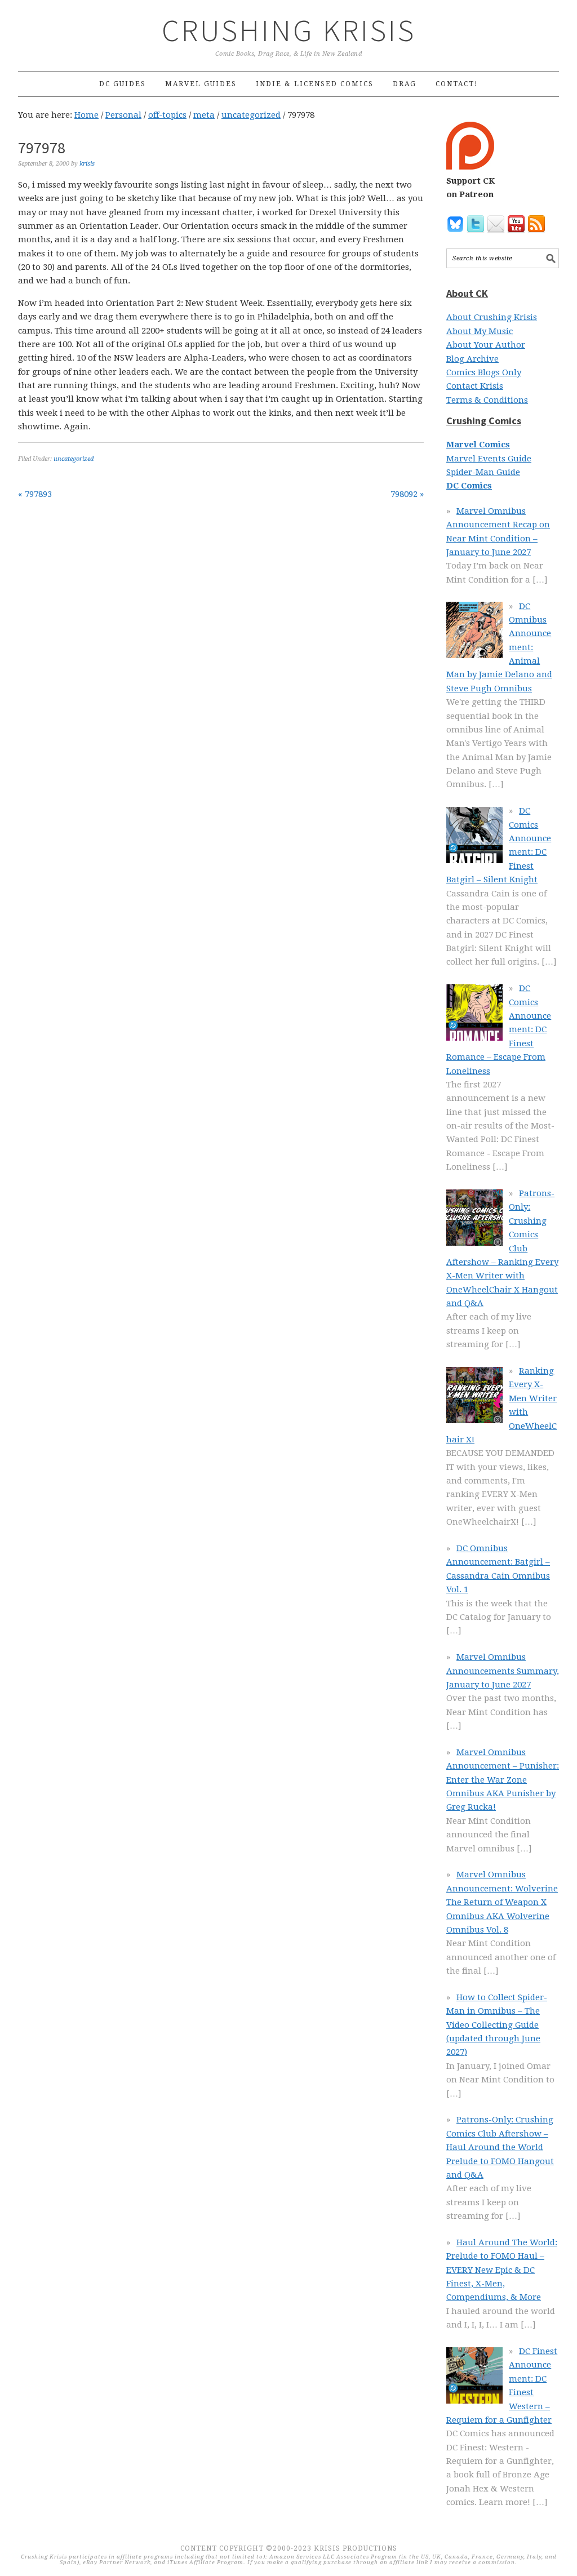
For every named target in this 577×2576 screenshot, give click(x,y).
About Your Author (486, 345)
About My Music (480, 331)
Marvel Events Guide (489, 459)
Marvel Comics (478, 445)
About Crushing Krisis (492, 317)
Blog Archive (472, 359)
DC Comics (469, 486)
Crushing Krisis (289, 30)
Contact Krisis (475, 386)
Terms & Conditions (487, 400)
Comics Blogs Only (484, 372)
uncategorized (74, 459)
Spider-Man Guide (483, 472)
